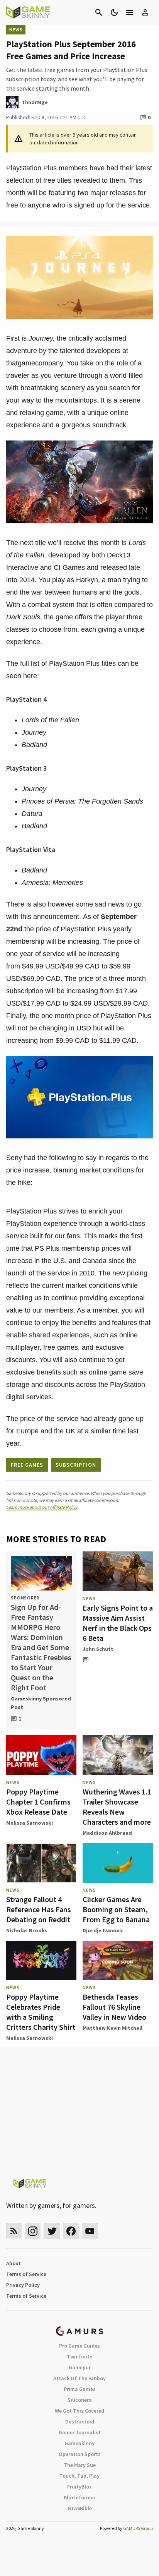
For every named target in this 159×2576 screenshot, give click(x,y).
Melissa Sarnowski (30, 1823)
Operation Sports (80, 2454)
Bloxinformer (79, 2497)
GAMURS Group (138, 2528)
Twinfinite (79, 2357)
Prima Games (80, 2389)
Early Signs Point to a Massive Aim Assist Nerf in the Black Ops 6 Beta (118, 1623)
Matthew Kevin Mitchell (112, 2028)
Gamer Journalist (80, 2432)
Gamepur (80, 2367)
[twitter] (52, 2231)
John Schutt (98, 1649)
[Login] (145, 12)
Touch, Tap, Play (79, 2476)
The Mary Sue (80, 2465)
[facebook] (71, 2231)
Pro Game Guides (79, 2346)
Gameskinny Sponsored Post (41, 1703)
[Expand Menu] (130, 12)
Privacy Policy (23, 2285)
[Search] (99, 12)
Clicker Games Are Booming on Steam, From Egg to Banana (116, 1909)
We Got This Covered (79, 2411)
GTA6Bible (80, 2508)
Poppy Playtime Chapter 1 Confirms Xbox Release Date (38, 1802)
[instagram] (33, 2231)
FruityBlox (79, 2487)
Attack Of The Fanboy (79, 2378)
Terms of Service (26, 2274)
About (14, 2263)
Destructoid (80, 2422)
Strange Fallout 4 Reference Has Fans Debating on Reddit (39, 1909)
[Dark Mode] (114, 12)
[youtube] (90, 2231)
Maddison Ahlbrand (107, 1833)
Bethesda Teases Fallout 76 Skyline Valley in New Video (114, 2007)
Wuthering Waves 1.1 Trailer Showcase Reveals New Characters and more (117, 1807)
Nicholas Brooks (27, 1930)
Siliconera (80, 2400)
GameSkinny (79, 2443)
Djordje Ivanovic (103, 1930)
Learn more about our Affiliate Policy (42, 1507)
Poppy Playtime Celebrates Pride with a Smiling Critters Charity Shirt (41, 2012)
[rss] (14, 2231)
